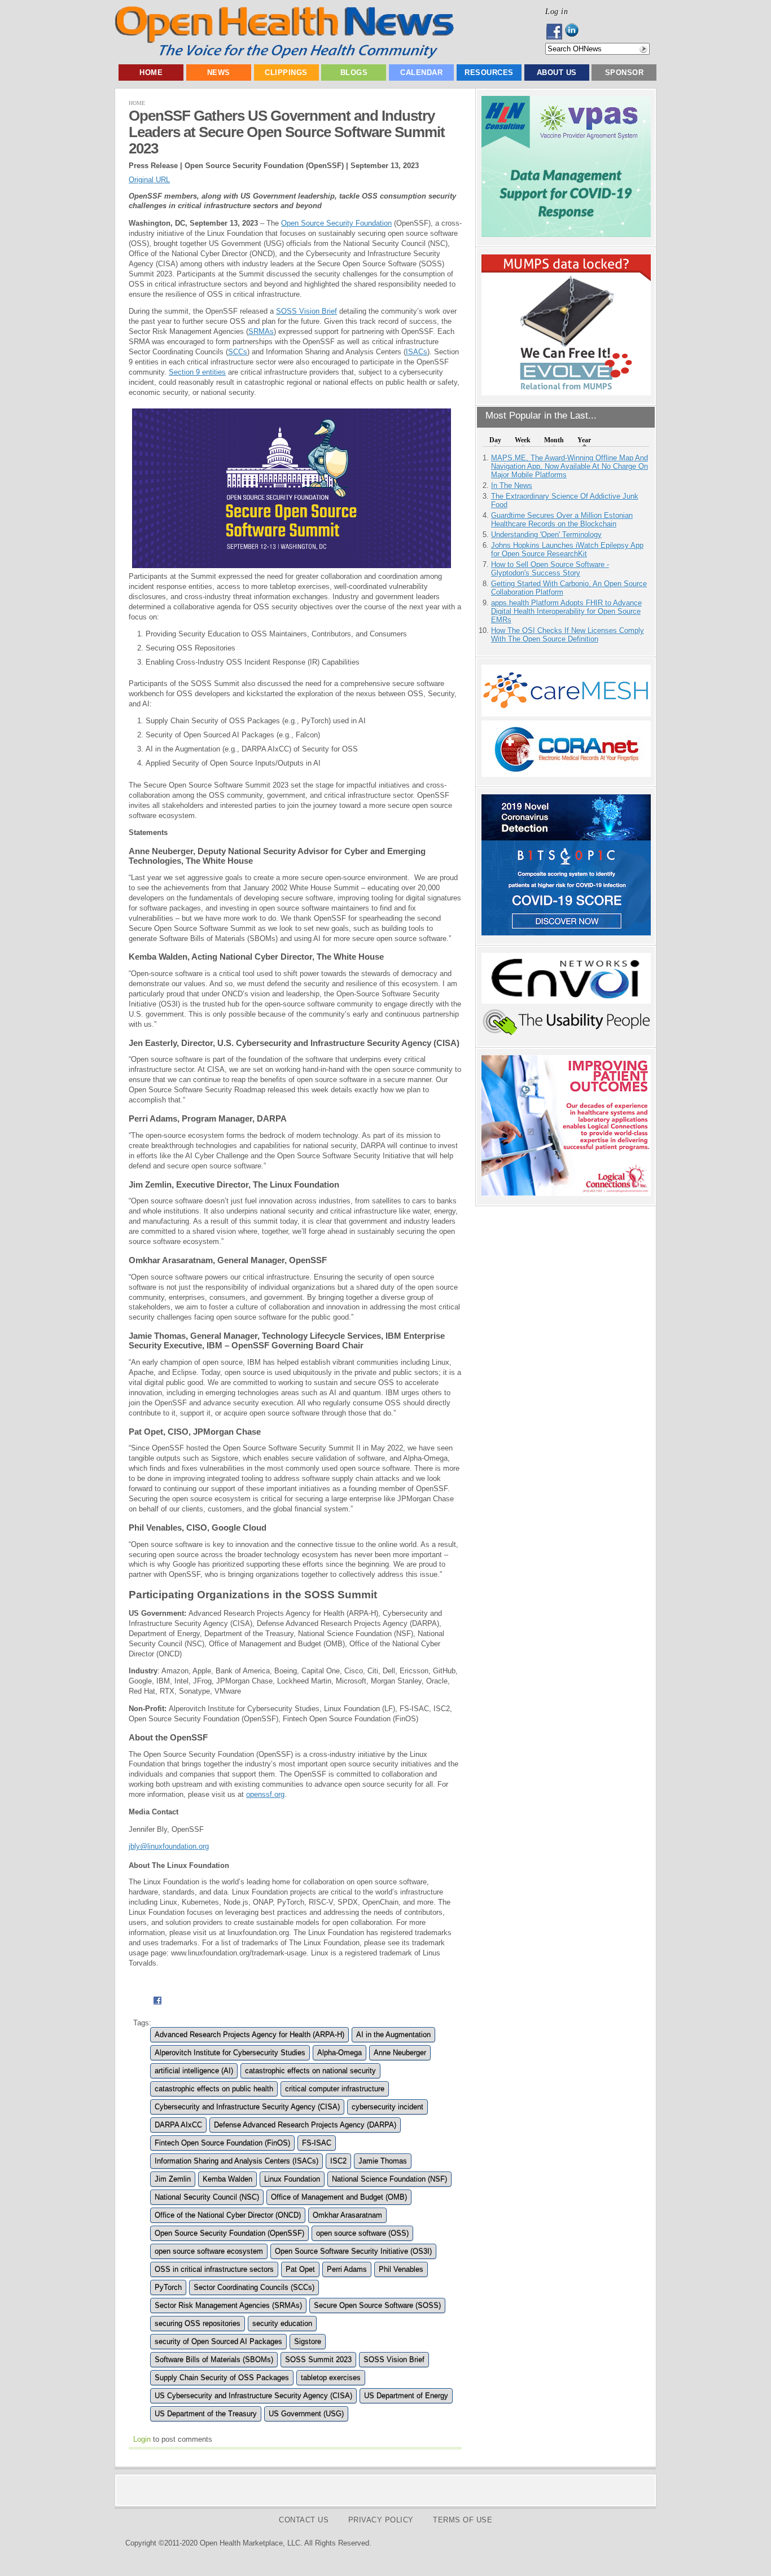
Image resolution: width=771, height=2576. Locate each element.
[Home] (284, 56)
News (219, 72)
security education (282, 2324)
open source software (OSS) (362, 2233)
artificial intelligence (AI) (194, 2071)
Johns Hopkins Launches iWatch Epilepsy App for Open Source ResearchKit (567, 550)
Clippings (286, 72)
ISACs (417, 352)
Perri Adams (347, 2269)
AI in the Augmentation (393, 2035)
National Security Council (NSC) (207, 2197)
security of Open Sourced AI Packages (218, 2342)
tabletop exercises (331, 2378)
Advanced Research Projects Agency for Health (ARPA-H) (249, 2035)
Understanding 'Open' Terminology (546, 535)
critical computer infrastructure (335, 2089)
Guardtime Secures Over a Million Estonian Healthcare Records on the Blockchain (562, 520)
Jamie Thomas (383, 2161)
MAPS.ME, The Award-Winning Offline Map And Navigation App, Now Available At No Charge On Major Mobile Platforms (570, 466)
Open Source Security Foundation (336, 223)
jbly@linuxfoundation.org (169, 1846)
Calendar (421, 72)
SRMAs (261, 331)
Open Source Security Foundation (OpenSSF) (229, 2233)
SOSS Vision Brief (306, 311)
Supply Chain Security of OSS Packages (222, 2378)
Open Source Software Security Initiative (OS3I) (353, 2251)
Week (523, 440)
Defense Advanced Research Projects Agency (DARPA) (305, 2125)
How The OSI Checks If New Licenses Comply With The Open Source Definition (568, 635)
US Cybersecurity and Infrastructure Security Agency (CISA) (253, 2396)
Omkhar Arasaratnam (347, 2215)
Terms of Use (463, 2520)
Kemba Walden (227, 2179)
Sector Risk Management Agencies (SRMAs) (228, 2305)
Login (142, 2439)
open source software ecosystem (209, 2251)
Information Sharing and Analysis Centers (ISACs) (236, 2161)
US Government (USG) (306, 2414)
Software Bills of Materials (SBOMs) (214, 2360)
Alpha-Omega (339, 2053)
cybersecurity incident (387, 2107)
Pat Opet (300, 2269)
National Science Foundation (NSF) (389, 2179)
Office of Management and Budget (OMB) (339, 2197)
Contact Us (304, 2520)
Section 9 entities (197, 372)
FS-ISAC (317, 2143)
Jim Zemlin (173, 2179)
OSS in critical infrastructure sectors (214, 2269)
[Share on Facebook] (157, 2006)
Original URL (149, 180)
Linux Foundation (292, 2179)
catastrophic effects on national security (310, 2071)
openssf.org (265, 1794)
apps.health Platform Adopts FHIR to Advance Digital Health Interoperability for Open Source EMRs (566, 611)
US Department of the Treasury (206, 2414)
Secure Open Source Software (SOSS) (377, 2305)
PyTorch (168, 2287)
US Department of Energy (406, 2396)
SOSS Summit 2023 (318, 2360)
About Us (557, 72)
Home (151, 72)
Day (495, 440)
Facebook (555, 32)
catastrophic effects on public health (214, 2089)
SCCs (238, 352)
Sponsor (625, 72)
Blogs (354, 72)
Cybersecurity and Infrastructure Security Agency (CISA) (247, 2107)
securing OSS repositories (198, 2324)
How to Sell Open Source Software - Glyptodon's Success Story (550, 569)
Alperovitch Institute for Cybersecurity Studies (230, 2053)
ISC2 (338, 2161)
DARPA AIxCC (178, 2125)
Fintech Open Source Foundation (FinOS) (222, 2143)
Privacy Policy (381, 2520)
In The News (512, 485)
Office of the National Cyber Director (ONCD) (228, 2215)
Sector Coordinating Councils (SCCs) (254, 2287)
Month (554, 440)
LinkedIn (575, 32)
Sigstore (308, 2342)
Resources (489, 72)
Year (584, 440)
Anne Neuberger (400, 2053)
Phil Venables (401, 2269)
